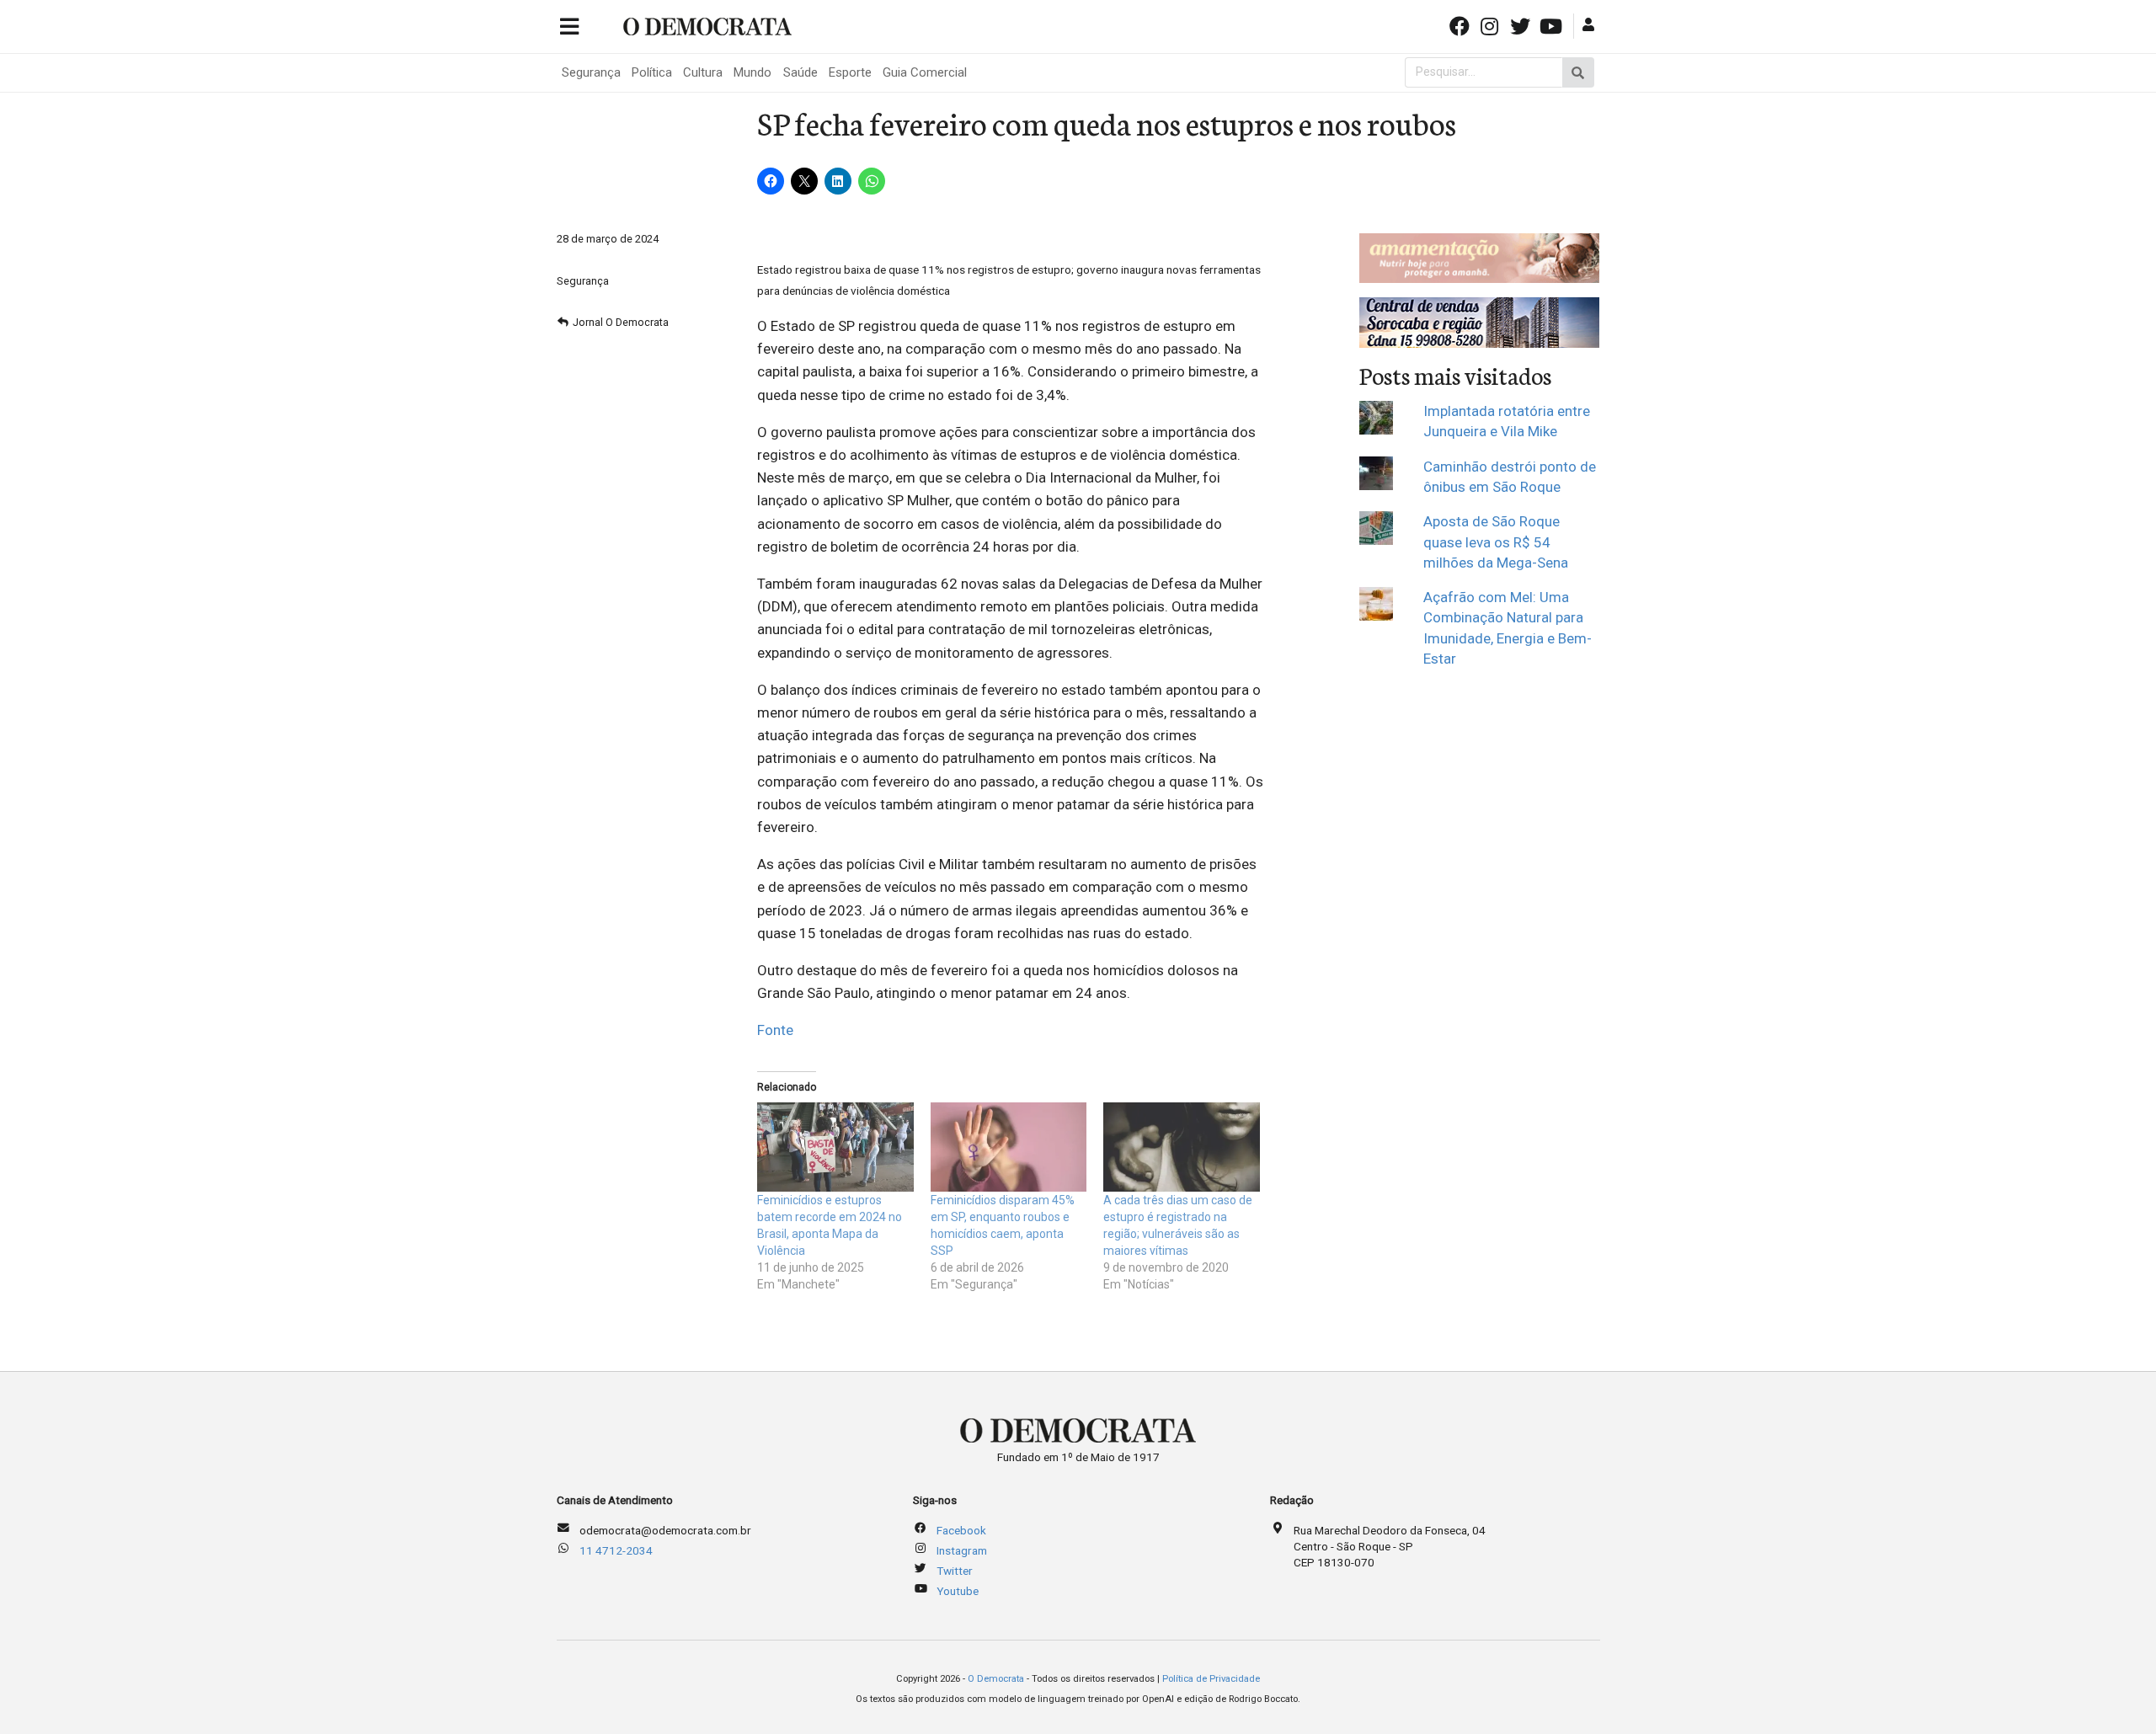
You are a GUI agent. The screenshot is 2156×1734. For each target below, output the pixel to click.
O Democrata (996, 1679)
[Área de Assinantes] (1590, 25)
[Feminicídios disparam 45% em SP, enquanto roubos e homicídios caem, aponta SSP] (1009, 1147)
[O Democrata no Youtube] (1552, 25)
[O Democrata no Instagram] (1492, 25)
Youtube (958, 1591)
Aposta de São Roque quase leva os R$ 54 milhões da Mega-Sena (1496, 542)
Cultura (703, 72)
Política (652, 72)
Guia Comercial (925, 72)
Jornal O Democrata (621, 322)
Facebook (961, 1530)
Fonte (775, 1030)
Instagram (962, 1550)
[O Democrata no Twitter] (1522, 25)
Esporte (850, 72)
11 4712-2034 (616, 1550)
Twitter (955, 1571)
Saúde (800, 72)
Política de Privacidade (1211, 1679)
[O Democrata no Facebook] (1460, 25)
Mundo (752, 72)
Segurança (591, 72)
